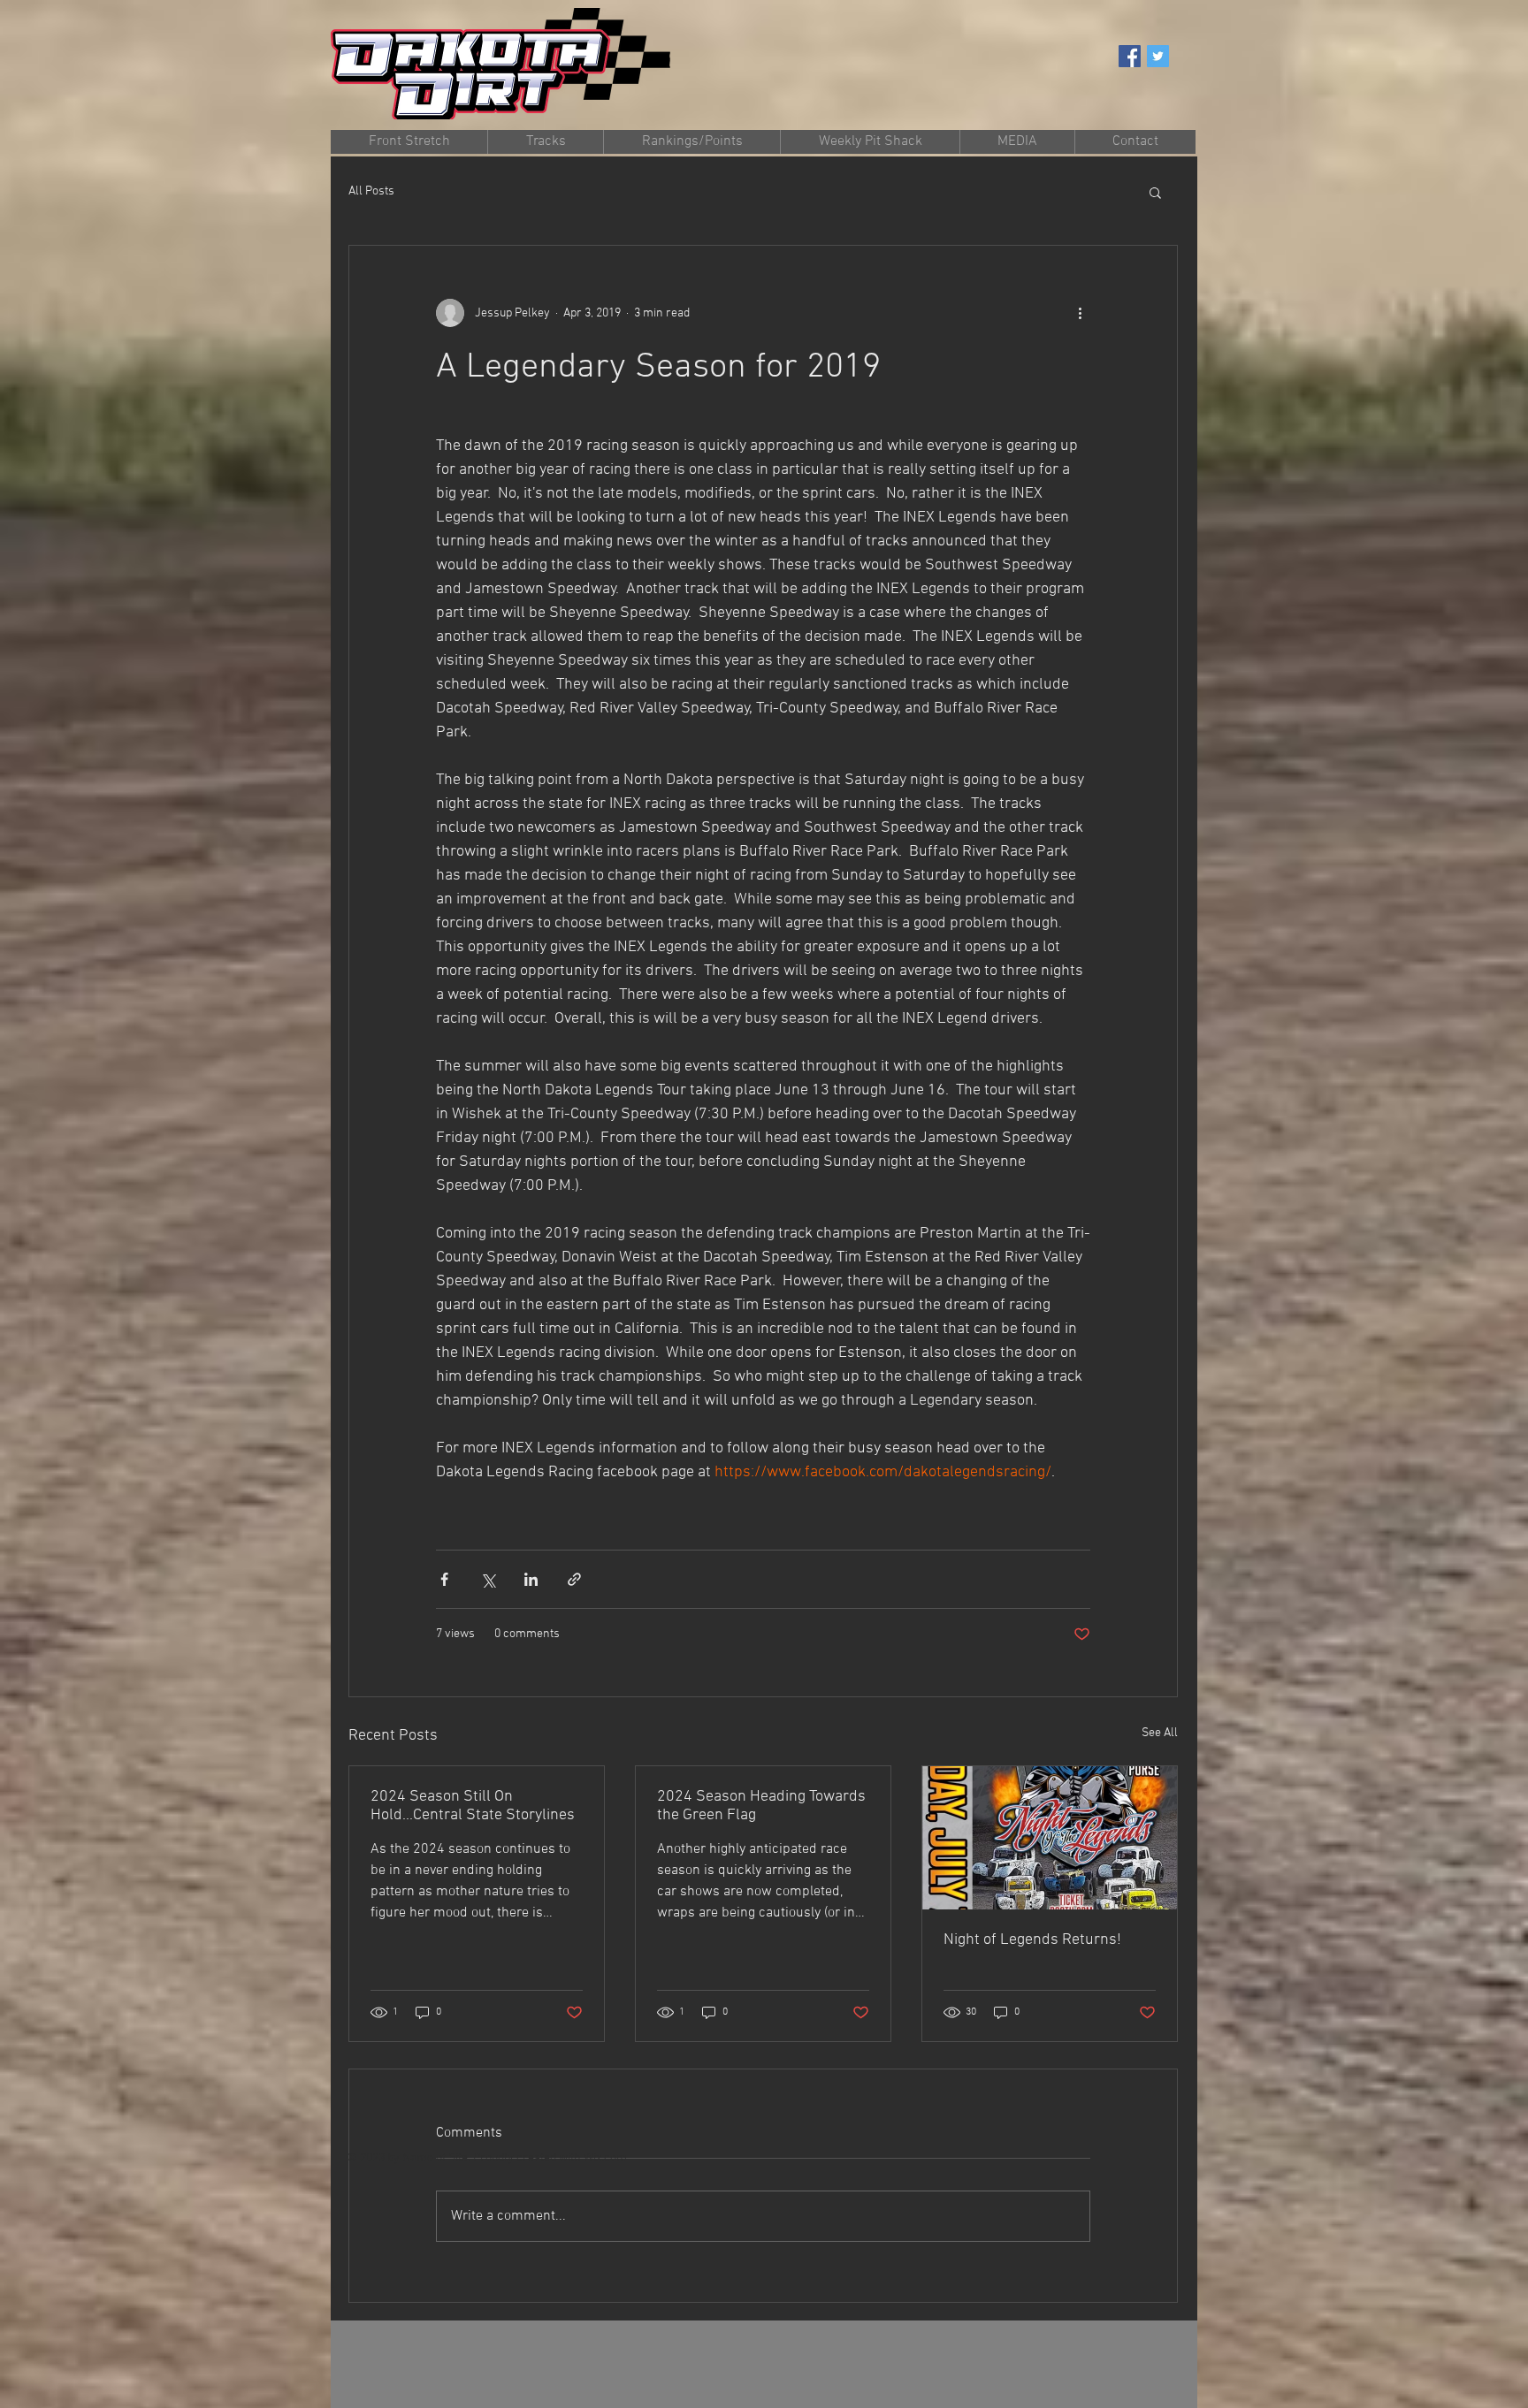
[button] (691, 142)
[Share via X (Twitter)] (488, 1579)
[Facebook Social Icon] (1130, 56)
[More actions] (1080, 313)
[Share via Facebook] (444, 1579)
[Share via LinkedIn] (531, 1579)
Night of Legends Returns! (1032, 1940)
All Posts (371, 191)
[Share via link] (574, 1579)
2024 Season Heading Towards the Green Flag (761, 1806)
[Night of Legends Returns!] (1050, 1838)
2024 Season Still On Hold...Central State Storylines (473, 1806)
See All (1160, 1733)
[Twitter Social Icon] (1158, 56)
